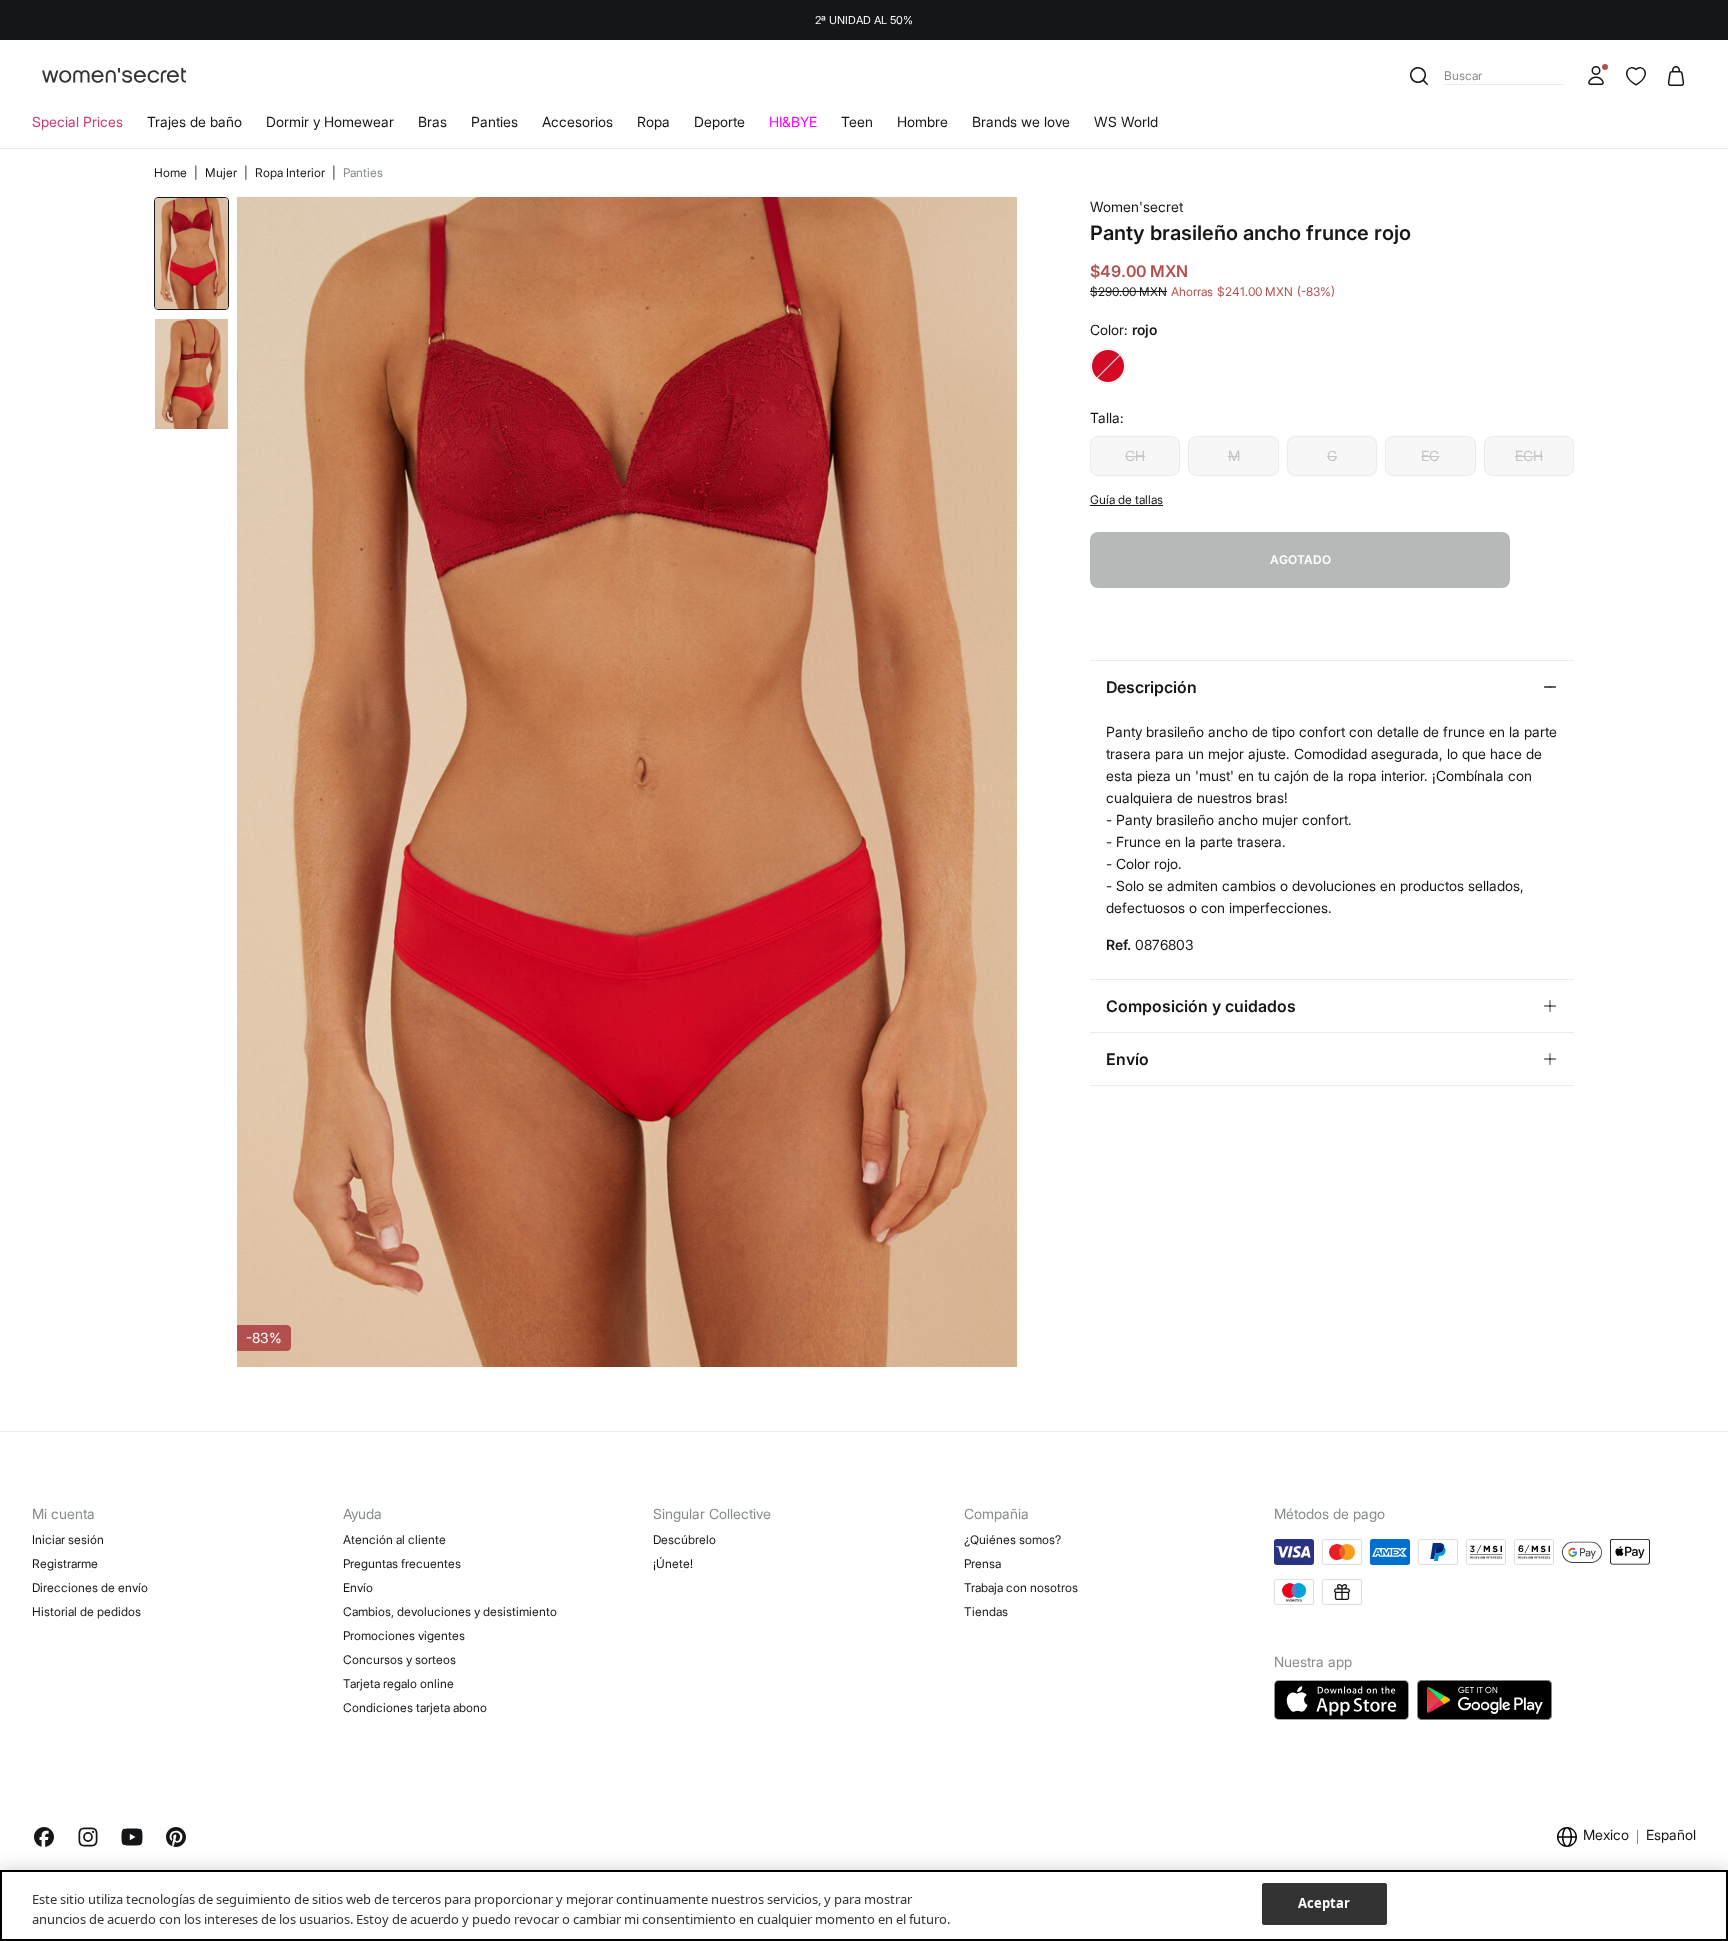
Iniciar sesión (68, 1539)
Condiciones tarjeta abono (415, 1707)
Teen (857, 121)
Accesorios (577, 121)
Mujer (222, 172)
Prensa (982, 1563)
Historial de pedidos (86, 1611)
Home (172, 172)
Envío (358, 1587)
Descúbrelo (684, 1539)
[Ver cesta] (1676, 76)
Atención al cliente (394, 1539)
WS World (1126, 121)
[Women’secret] (114, 76)
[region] (864, 1905)
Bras (432, 121)
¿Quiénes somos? (1012, 1539)
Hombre (922, 121)
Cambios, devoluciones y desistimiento (450, 1611)
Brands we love (1021, 121)
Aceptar (1324, 1903)
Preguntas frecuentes (402, 1563)
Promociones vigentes (404, 1635)
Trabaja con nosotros (1021, 1587)
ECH (1529, 455)
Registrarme (65, 1563)
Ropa (653, 121)
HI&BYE (793, 121)
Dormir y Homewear (330, 121)
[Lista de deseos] (1636, 76)
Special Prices (77, 121)
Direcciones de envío (90, 1587)
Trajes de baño (194, 121)
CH (1135, 455)
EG (1430, 455)
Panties (494, 121)
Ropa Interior (291, 172)
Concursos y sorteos (399, 1659)
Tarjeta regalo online (398, 1683)
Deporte (719, 121)
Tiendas (986, 1611)
